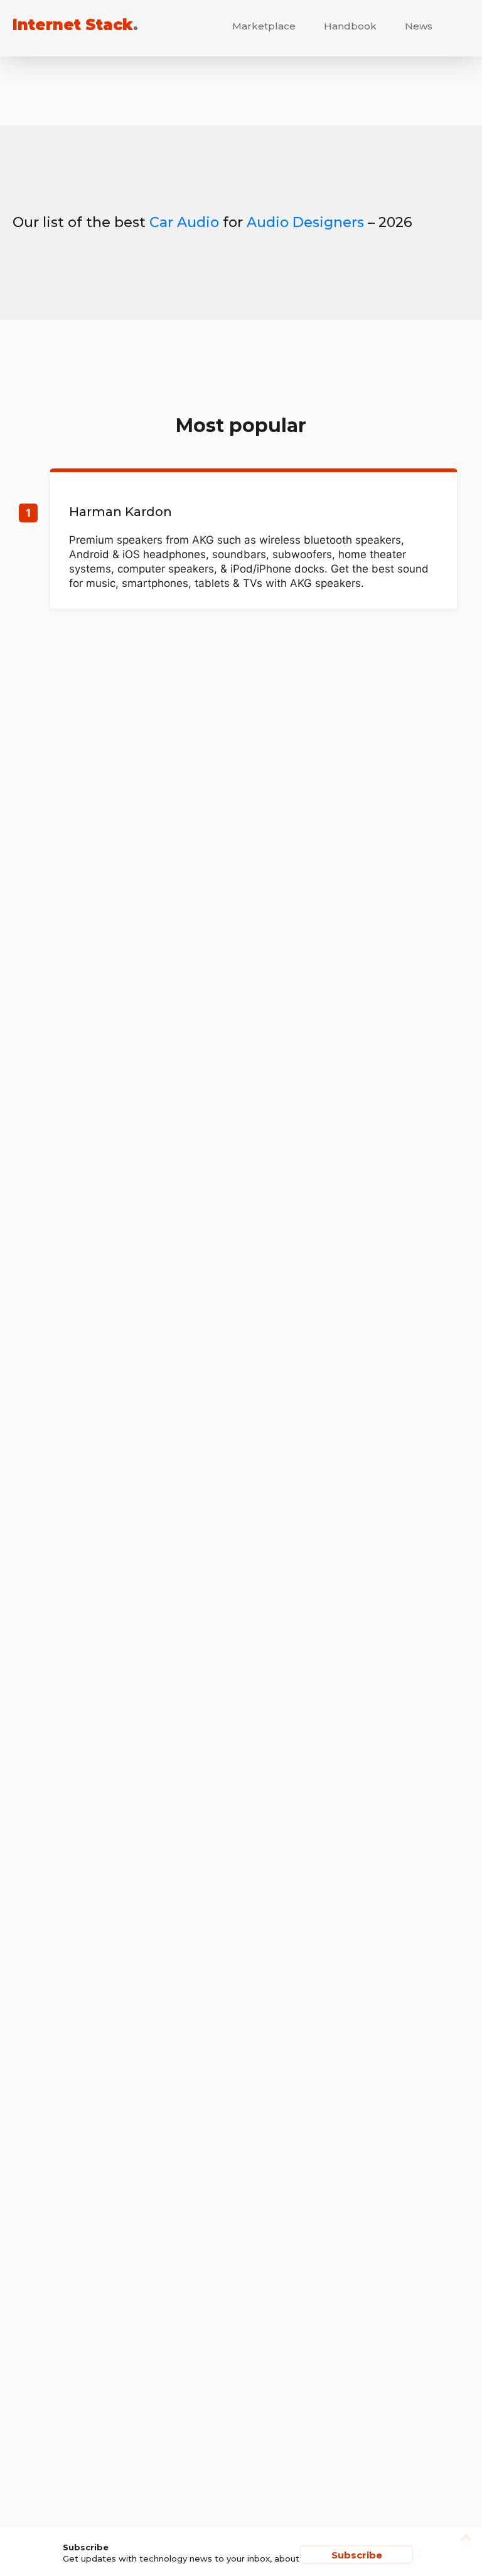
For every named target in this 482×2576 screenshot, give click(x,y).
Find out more (254, 541)
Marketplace (264, 26)
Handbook (350, 26)
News (419, 26)
